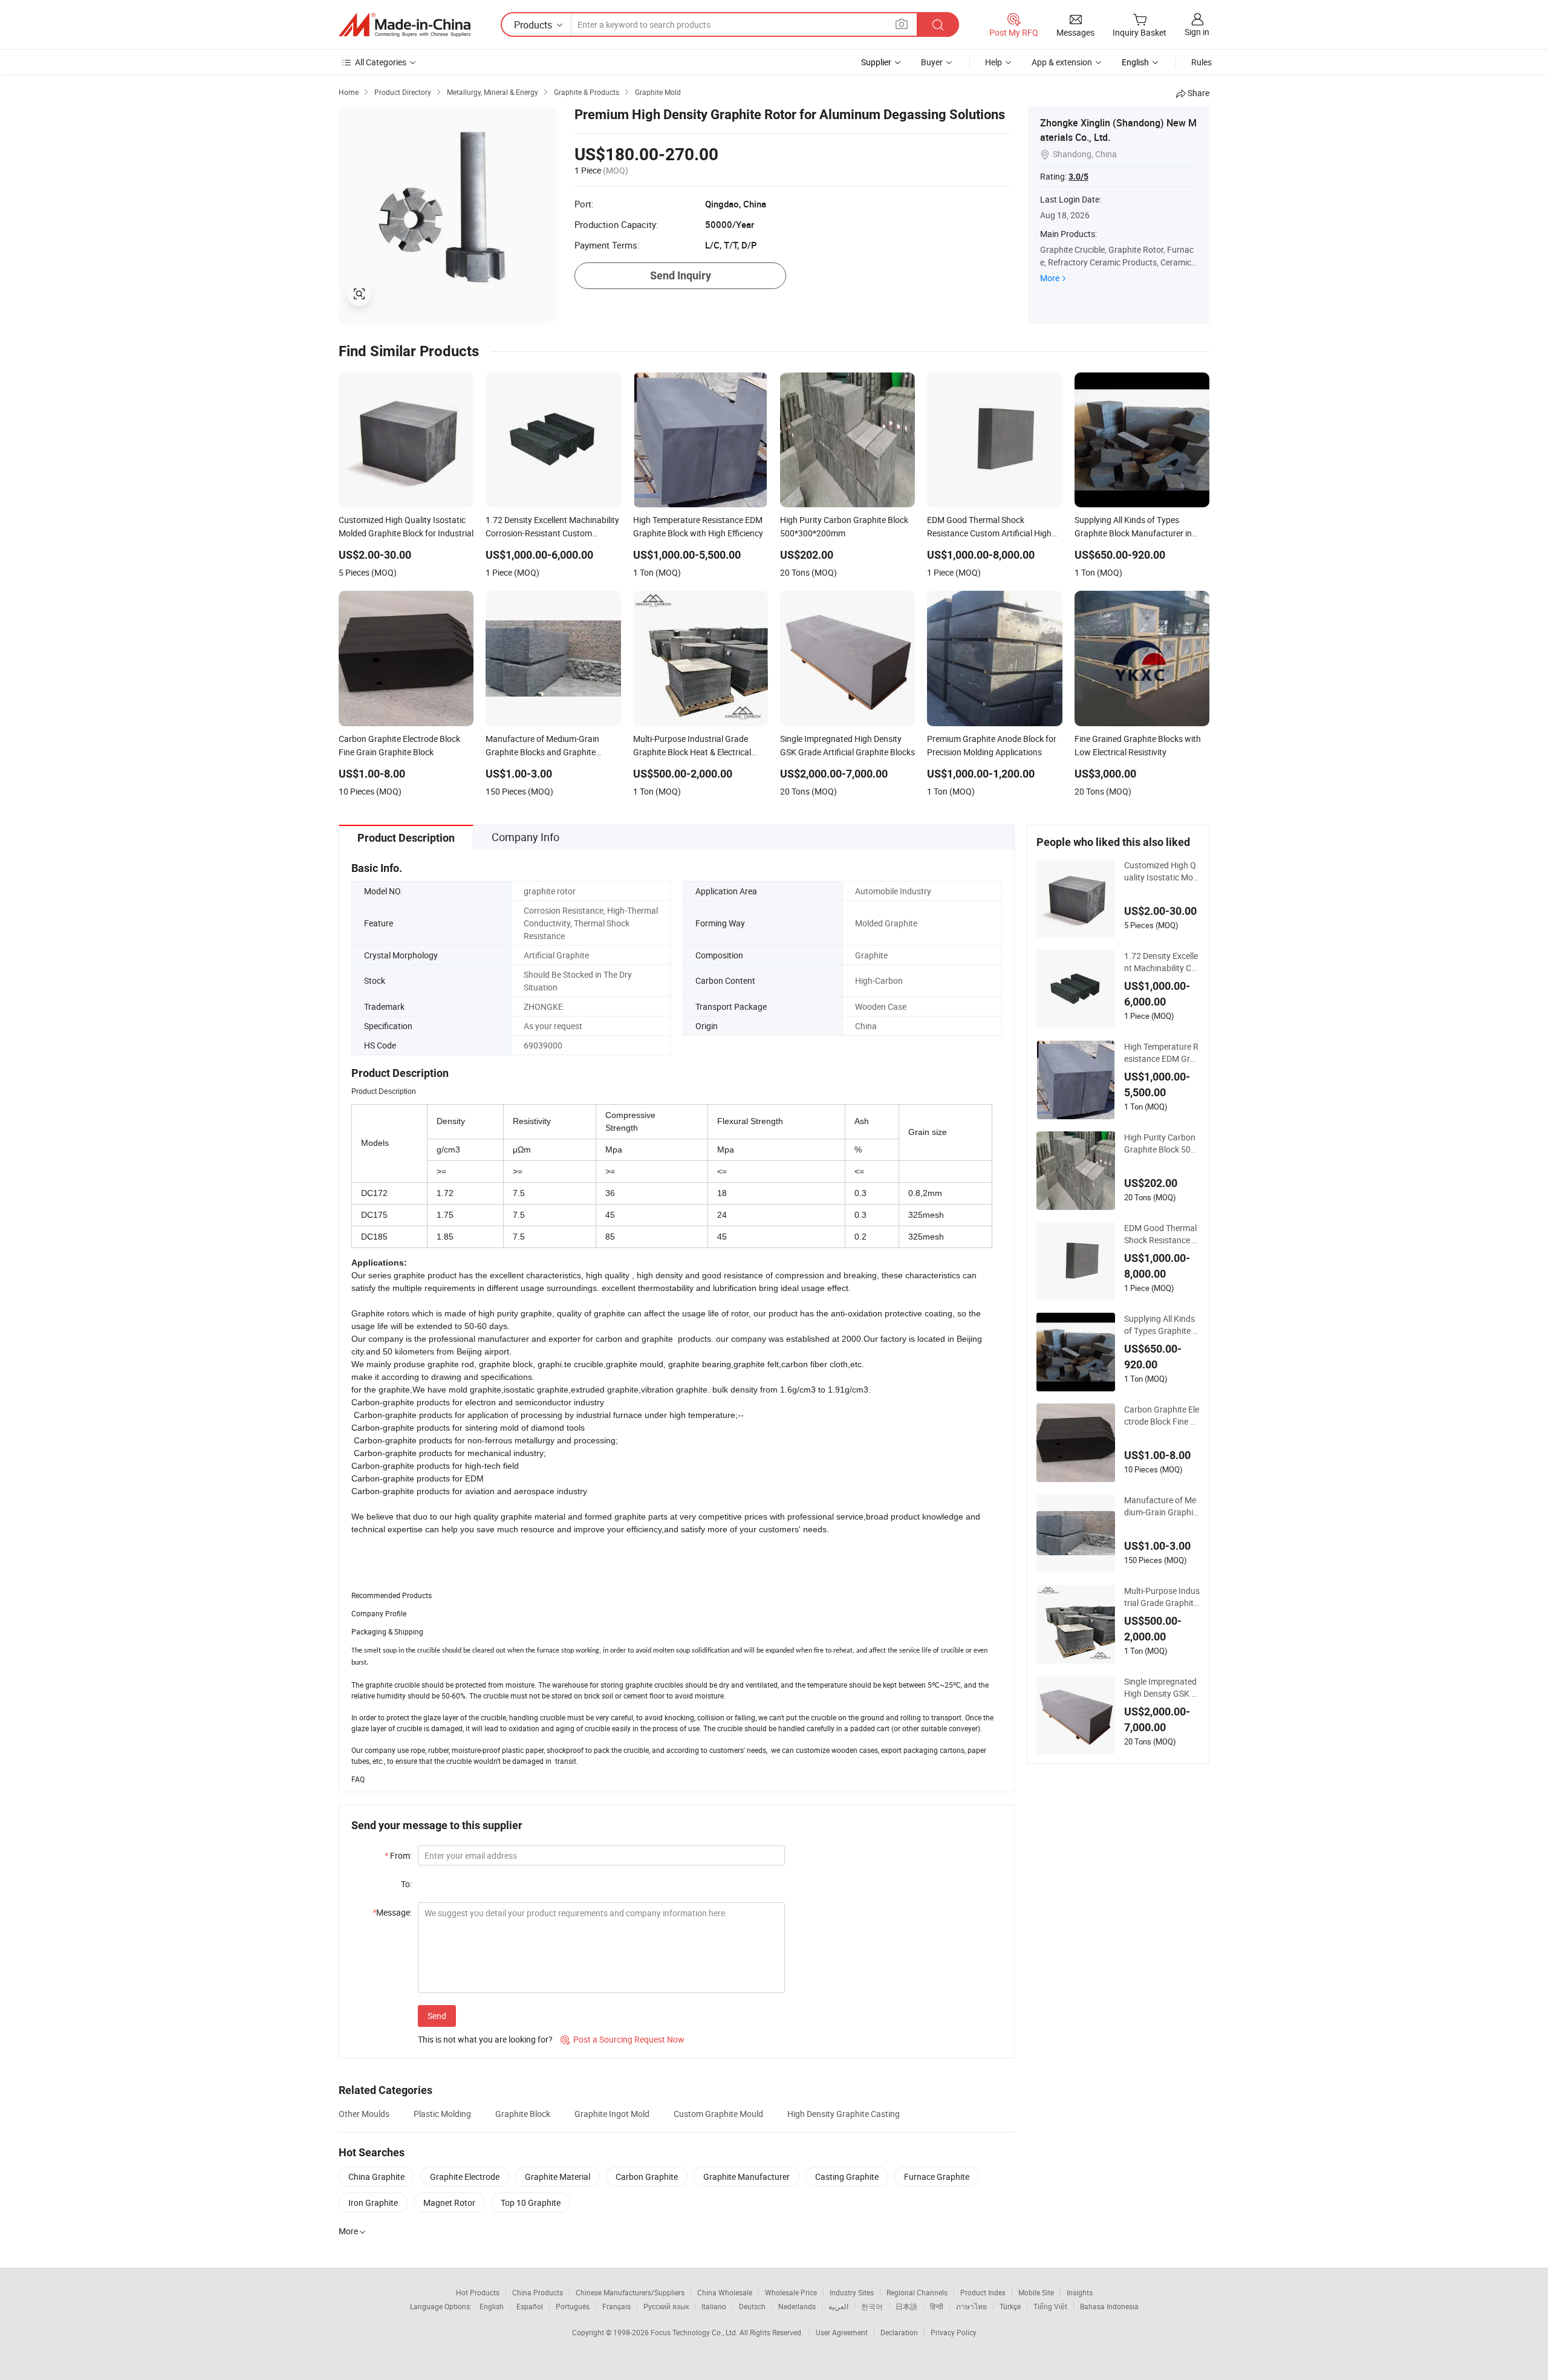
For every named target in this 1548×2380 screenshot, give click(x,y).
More (1050, 278)
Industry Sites (852, 2292)
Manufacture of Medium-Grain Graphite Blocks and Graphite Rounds (1161, 1506)
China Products (538, 2292)
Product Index (983, 2292)
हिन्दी (937, 2306)
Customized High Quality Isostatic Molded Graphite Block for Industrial (1162, 871)
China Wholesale (725, 2292)
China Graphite (376, 2177)
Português (573, 2306)
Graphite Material (558, 2177)
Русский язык (666, 2306)
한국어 (872, 2306)
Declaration (899, 2332)
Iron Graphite (373, 2203)
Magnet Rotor (449, 2203)
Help (994, 62)
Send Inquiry (681, 275)
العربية (838, 2306)
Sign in (1197, 32)
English (492, 2306)
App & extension (1062, 62)
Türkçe (1010, 2306)
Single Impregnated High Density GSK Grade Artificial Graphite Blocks (1162, 1688)
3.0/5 (1078, 177)
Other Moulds (364, 2114)
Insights (1080, 2292)
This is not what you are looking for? (485, 2039)
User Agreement (842, 2332)
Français (616, 2306)
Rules (1202, 62)
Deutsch (752, 2306)
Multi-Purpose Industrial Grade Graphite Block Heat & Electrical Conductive (1162, 1597)
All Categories (381, 62)
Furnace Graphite (937, 2177)
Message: (392, 1912)
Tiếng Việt (1050, 2306)
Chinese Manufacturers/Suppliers (630, 2292)
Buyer (932, 62)
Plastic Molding (442, 2114)
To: (406, 1884)
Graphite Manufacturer (746, 2177)
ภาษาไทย (971, 2306)
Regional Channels (917, 2292)
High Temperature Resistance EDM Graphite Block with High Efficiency (1162, 1053)
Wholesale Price (791, 2292)
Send (437, 2016)
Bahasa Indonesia (1109, 2306)
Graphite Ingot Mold (612, 2114)
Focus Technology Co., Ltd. (695, 2332)
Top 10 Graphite (531, 2203)
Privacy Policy (954, 2332)
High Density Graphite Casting (844, 2114)
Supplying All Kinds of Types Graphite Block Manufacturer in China (1162, 1325)
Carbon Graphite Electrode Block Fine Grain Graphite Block (1162, 1416)
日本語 (906, 2306)
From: (398, 1855)
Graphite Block (523, 2114)
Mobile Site (1036, 2292)
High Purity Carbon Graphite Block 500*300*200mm (1162, 1143)
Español (530, 2306)
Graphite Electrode (465, 2177)
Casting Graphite (847, 2177)
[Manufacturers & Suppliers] (405, 25)
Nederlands (797, 2306)
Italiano (714, 2306)
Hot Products (478, 2292)
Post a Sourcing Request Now (623, 2039)
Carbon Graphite (647, 2177)
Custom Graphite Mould (718, 2114)
